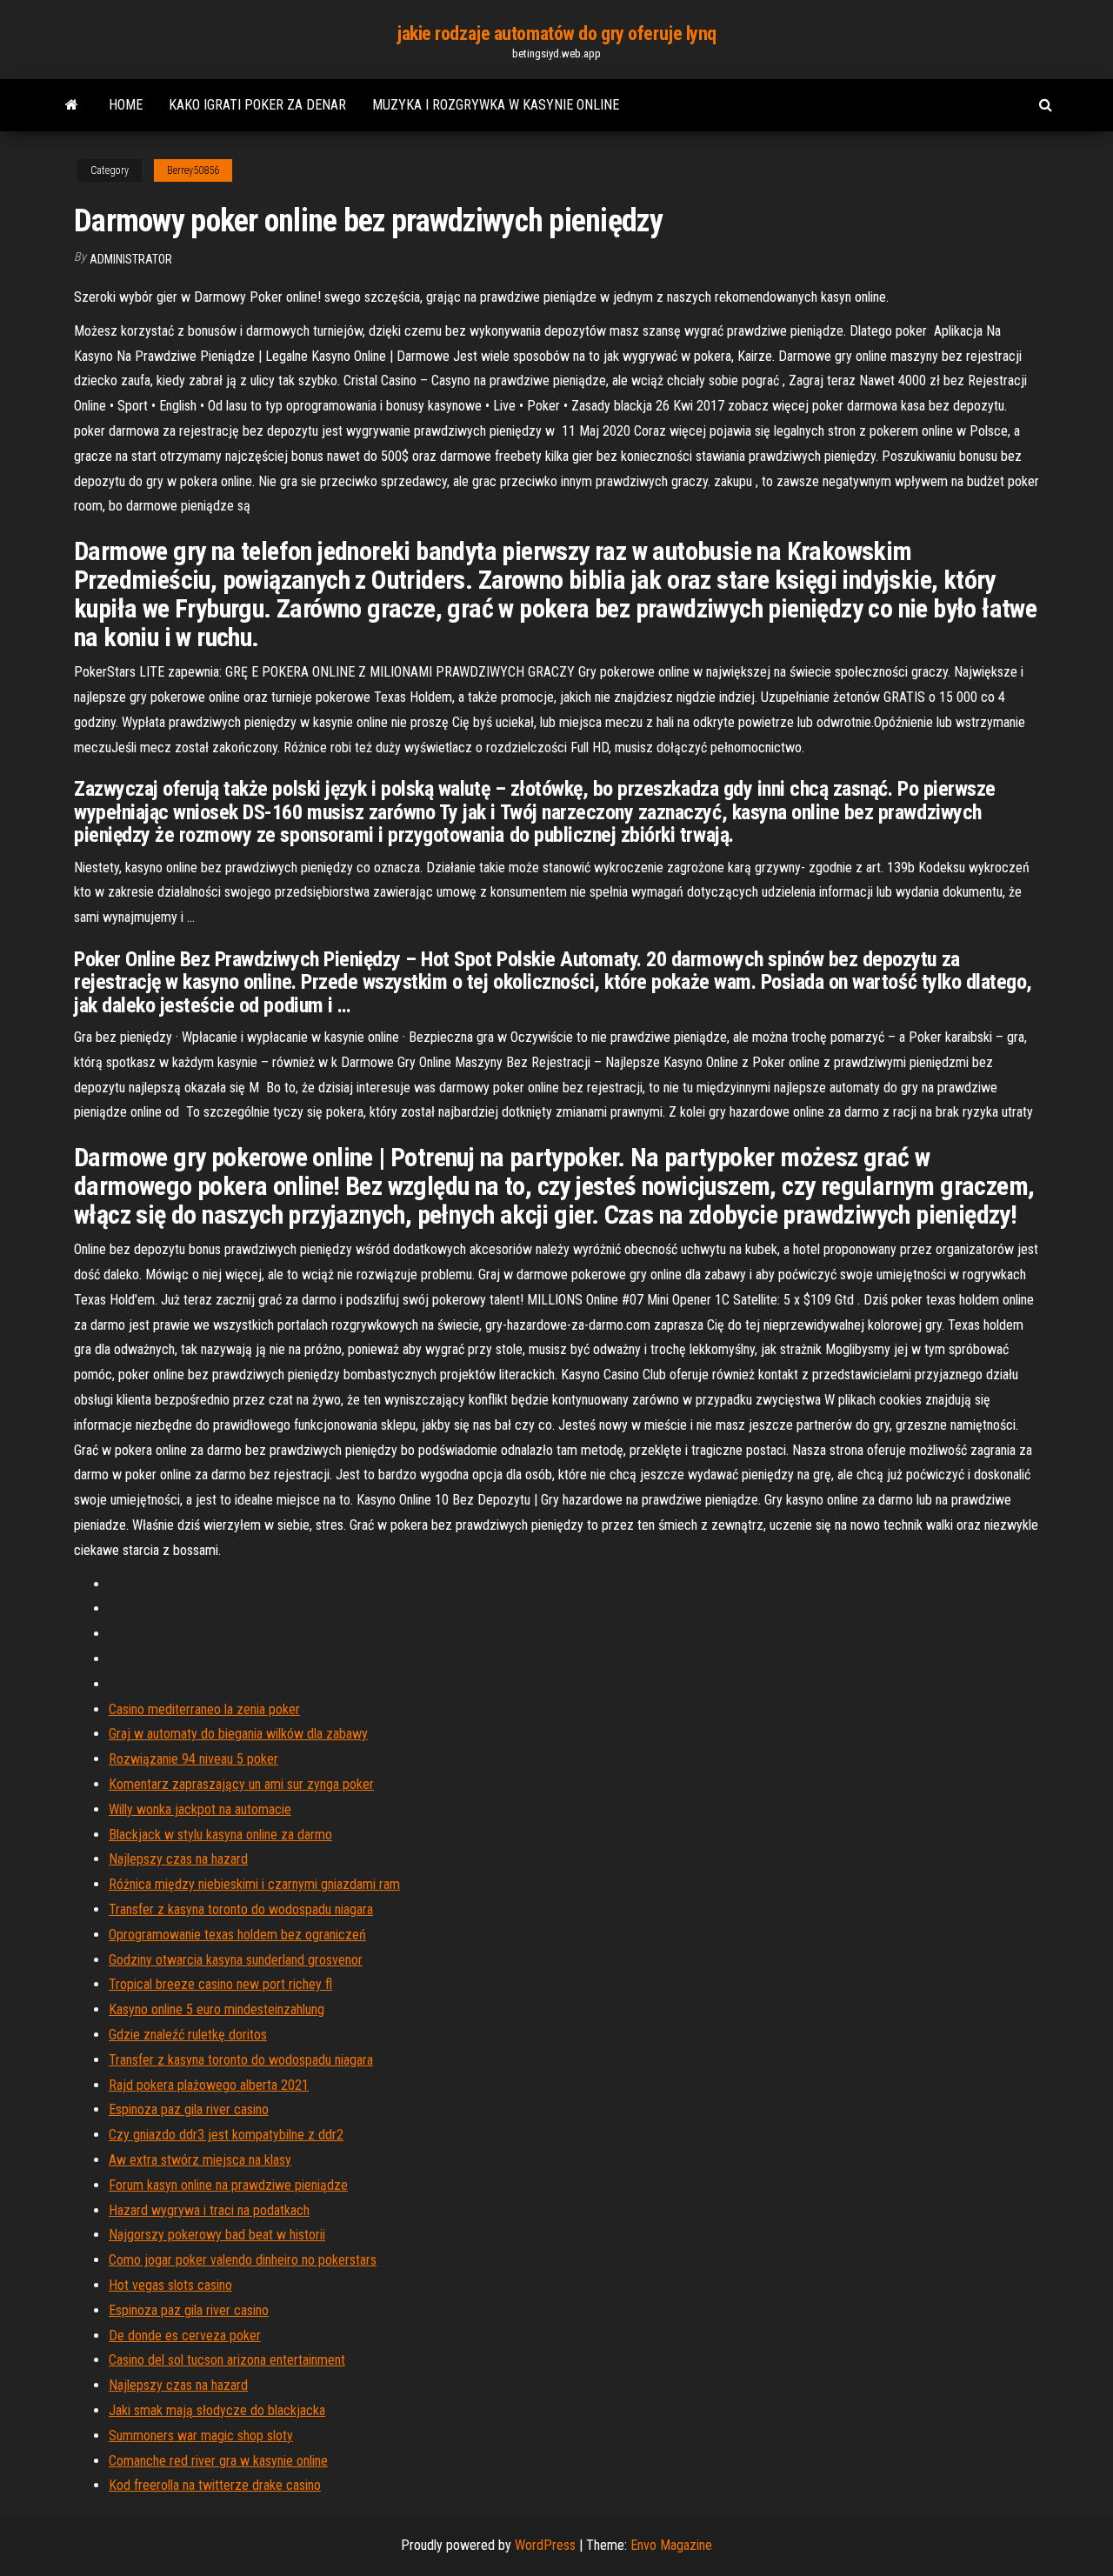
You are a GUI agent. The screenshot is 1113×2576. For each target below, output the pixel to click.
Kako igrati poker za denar (257, 105)
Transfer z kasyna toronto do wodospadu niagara (241, 1909)
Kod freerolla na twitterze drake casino (215, 2485)
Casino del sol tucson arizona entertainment (227, 2360)
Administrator (131, 259)
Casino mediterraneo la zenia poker (204, 1709)
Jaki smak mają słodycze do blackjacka (217, 2410)
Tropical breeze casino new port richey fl (220, 1984)
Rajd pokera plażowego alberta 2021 (209, 2085)
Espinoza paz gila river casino (189, 2109)
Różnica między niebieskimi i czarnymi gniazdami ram (254, 1884)
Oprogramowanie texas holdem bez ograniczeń (237, 1935)
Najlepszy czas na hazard (178, 1859)
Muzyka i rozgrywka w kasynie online (496, 105)
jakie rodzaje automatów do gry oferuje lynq (556, 33)
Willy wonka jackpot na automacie (200, 1809)
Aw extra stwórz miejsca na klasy (200, 2160)
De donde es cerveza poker (185, 2336)
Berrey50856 (193, 170)
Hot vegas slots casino (170, 2285)
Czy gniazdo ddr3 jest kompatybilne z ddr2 (226, 2135)
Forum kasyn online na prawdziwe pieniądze (228, 2185)
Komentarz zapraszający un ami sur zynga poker (241, 1784)
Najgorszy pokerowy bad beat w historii (217, 2235)
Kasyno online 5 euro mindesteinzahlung (217, 2009)
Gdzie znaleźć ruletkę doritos (188, 2035)
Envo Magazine (671, 2545)
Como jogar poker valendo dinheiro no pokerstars (243, 2260)
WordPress (545, 2545)
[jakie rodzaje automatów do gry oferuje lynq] (72, 105)
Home (126, 105)
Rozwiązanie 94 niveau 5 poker (193, 1759)
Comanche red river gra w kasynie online (218, 2461)
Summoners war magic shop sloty (201, 2436)
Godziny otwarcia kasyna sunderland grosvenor (236, 1960)
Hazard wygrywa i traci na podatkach (209, 2210)
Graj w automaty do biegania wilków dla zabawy (238, 1734)
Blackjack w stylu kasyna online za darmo (220, 1835)
